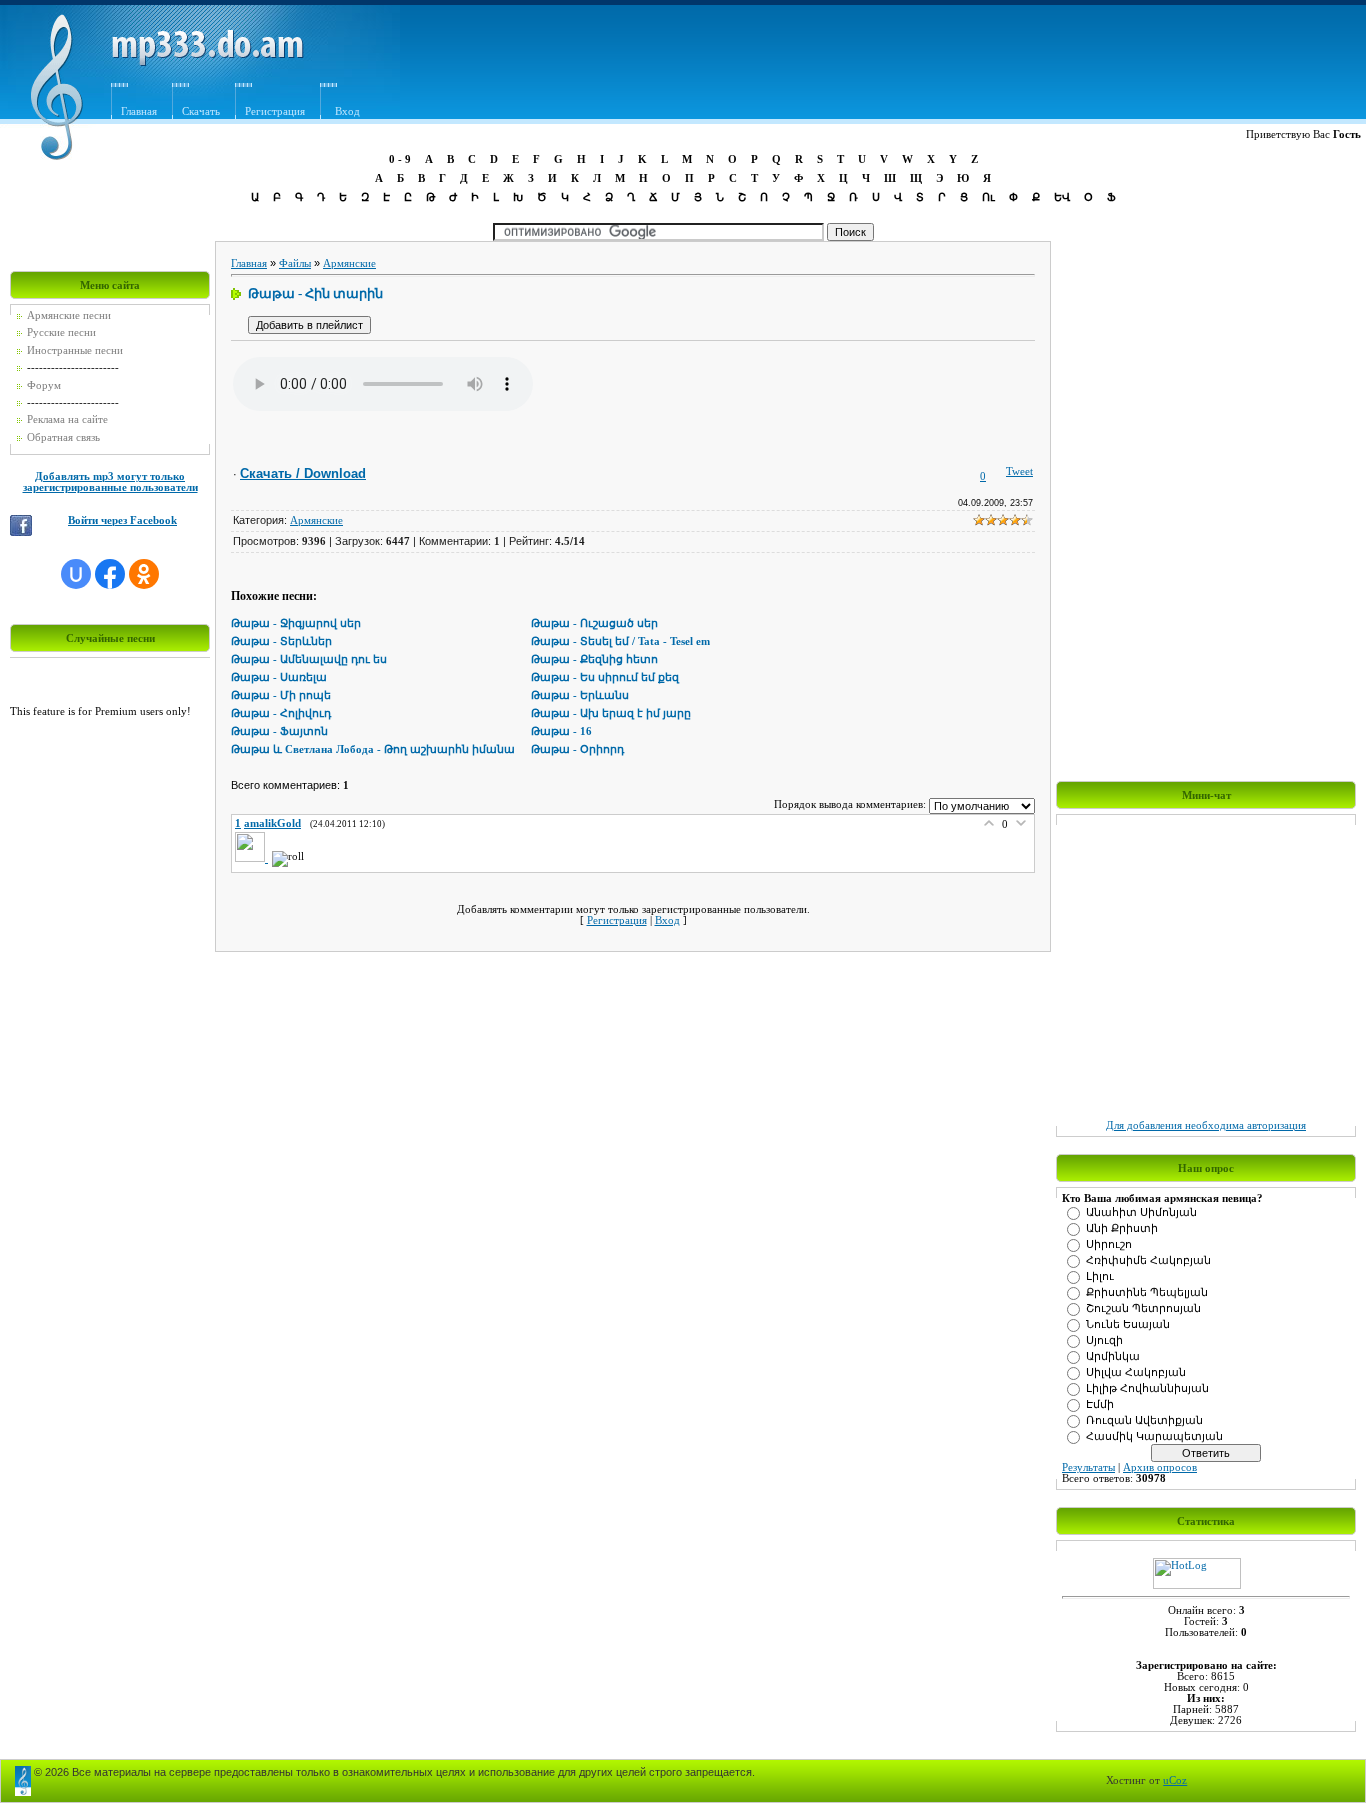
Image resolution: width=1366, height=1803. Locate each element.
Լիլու (1100, 1276)
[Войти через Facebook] (110, 574)
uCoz (1175, 1780)
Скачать (201, 111)
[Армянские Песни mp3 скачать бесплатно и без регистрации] (207, 62)
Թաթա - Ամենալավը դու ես (309, 659)
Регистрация (275, 111)
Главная (139, 111)
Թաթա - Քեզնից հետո (594, 659)
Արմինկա (1113, 1356)
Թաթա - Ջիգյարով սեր (296, 623)
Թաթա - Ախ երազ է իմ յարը (611, 713)
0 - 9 (400, 159)
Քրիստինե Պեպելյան (1147, 1292)
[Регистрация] (377, 88)
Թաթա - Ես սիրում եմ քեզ (605, 677)
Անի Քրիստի (1122, 1228)
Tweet (1019, 471)
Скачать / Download (303, 473)
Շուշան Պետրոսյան (1143, 1308)
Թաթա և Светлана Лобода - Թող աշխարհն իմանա (373, 749)
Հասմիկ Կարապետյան (1154, 1436)
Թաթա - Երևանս (580, 695)
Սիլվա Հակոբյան (1136, 1372)
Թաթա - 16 (561, 731)
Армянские (349, 263)
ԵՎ (1062, 197)
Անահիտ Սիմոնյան (1141, 1212)
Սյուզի (1104, 1340)
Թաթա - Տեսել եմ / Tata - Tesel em (620, 641)
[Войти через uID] (76, 574)
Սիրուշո (1109, 1244)
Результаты (1088, 1467)
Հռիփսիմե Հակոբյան (1148, 1260)
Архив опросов (1160, 1467)
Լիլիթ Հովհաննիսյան (1147, 1388)
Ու (988, 197)
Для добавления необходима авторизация (1206, 1125)
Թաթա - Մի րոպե (281, 695)
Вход (347, 111)
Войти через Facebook (122, 520)
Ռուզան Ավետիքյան (1144, 1420)
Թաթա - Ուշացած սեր (594, 623)
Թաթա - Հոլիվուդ (281, 713)
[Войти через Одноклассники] (144, 574)
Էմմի (1100, 1404)
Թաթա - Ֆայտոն (279, 731)
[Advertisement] (873, 67)
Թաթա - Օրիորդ (577, 749)
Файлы (295, 263)
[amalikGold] (253, 858)
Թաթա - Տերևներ (281, 641)
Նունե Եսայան (1128, 1324)
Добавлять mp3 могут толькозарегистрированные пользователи (110, 482)
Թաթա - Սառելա (279, 677)
